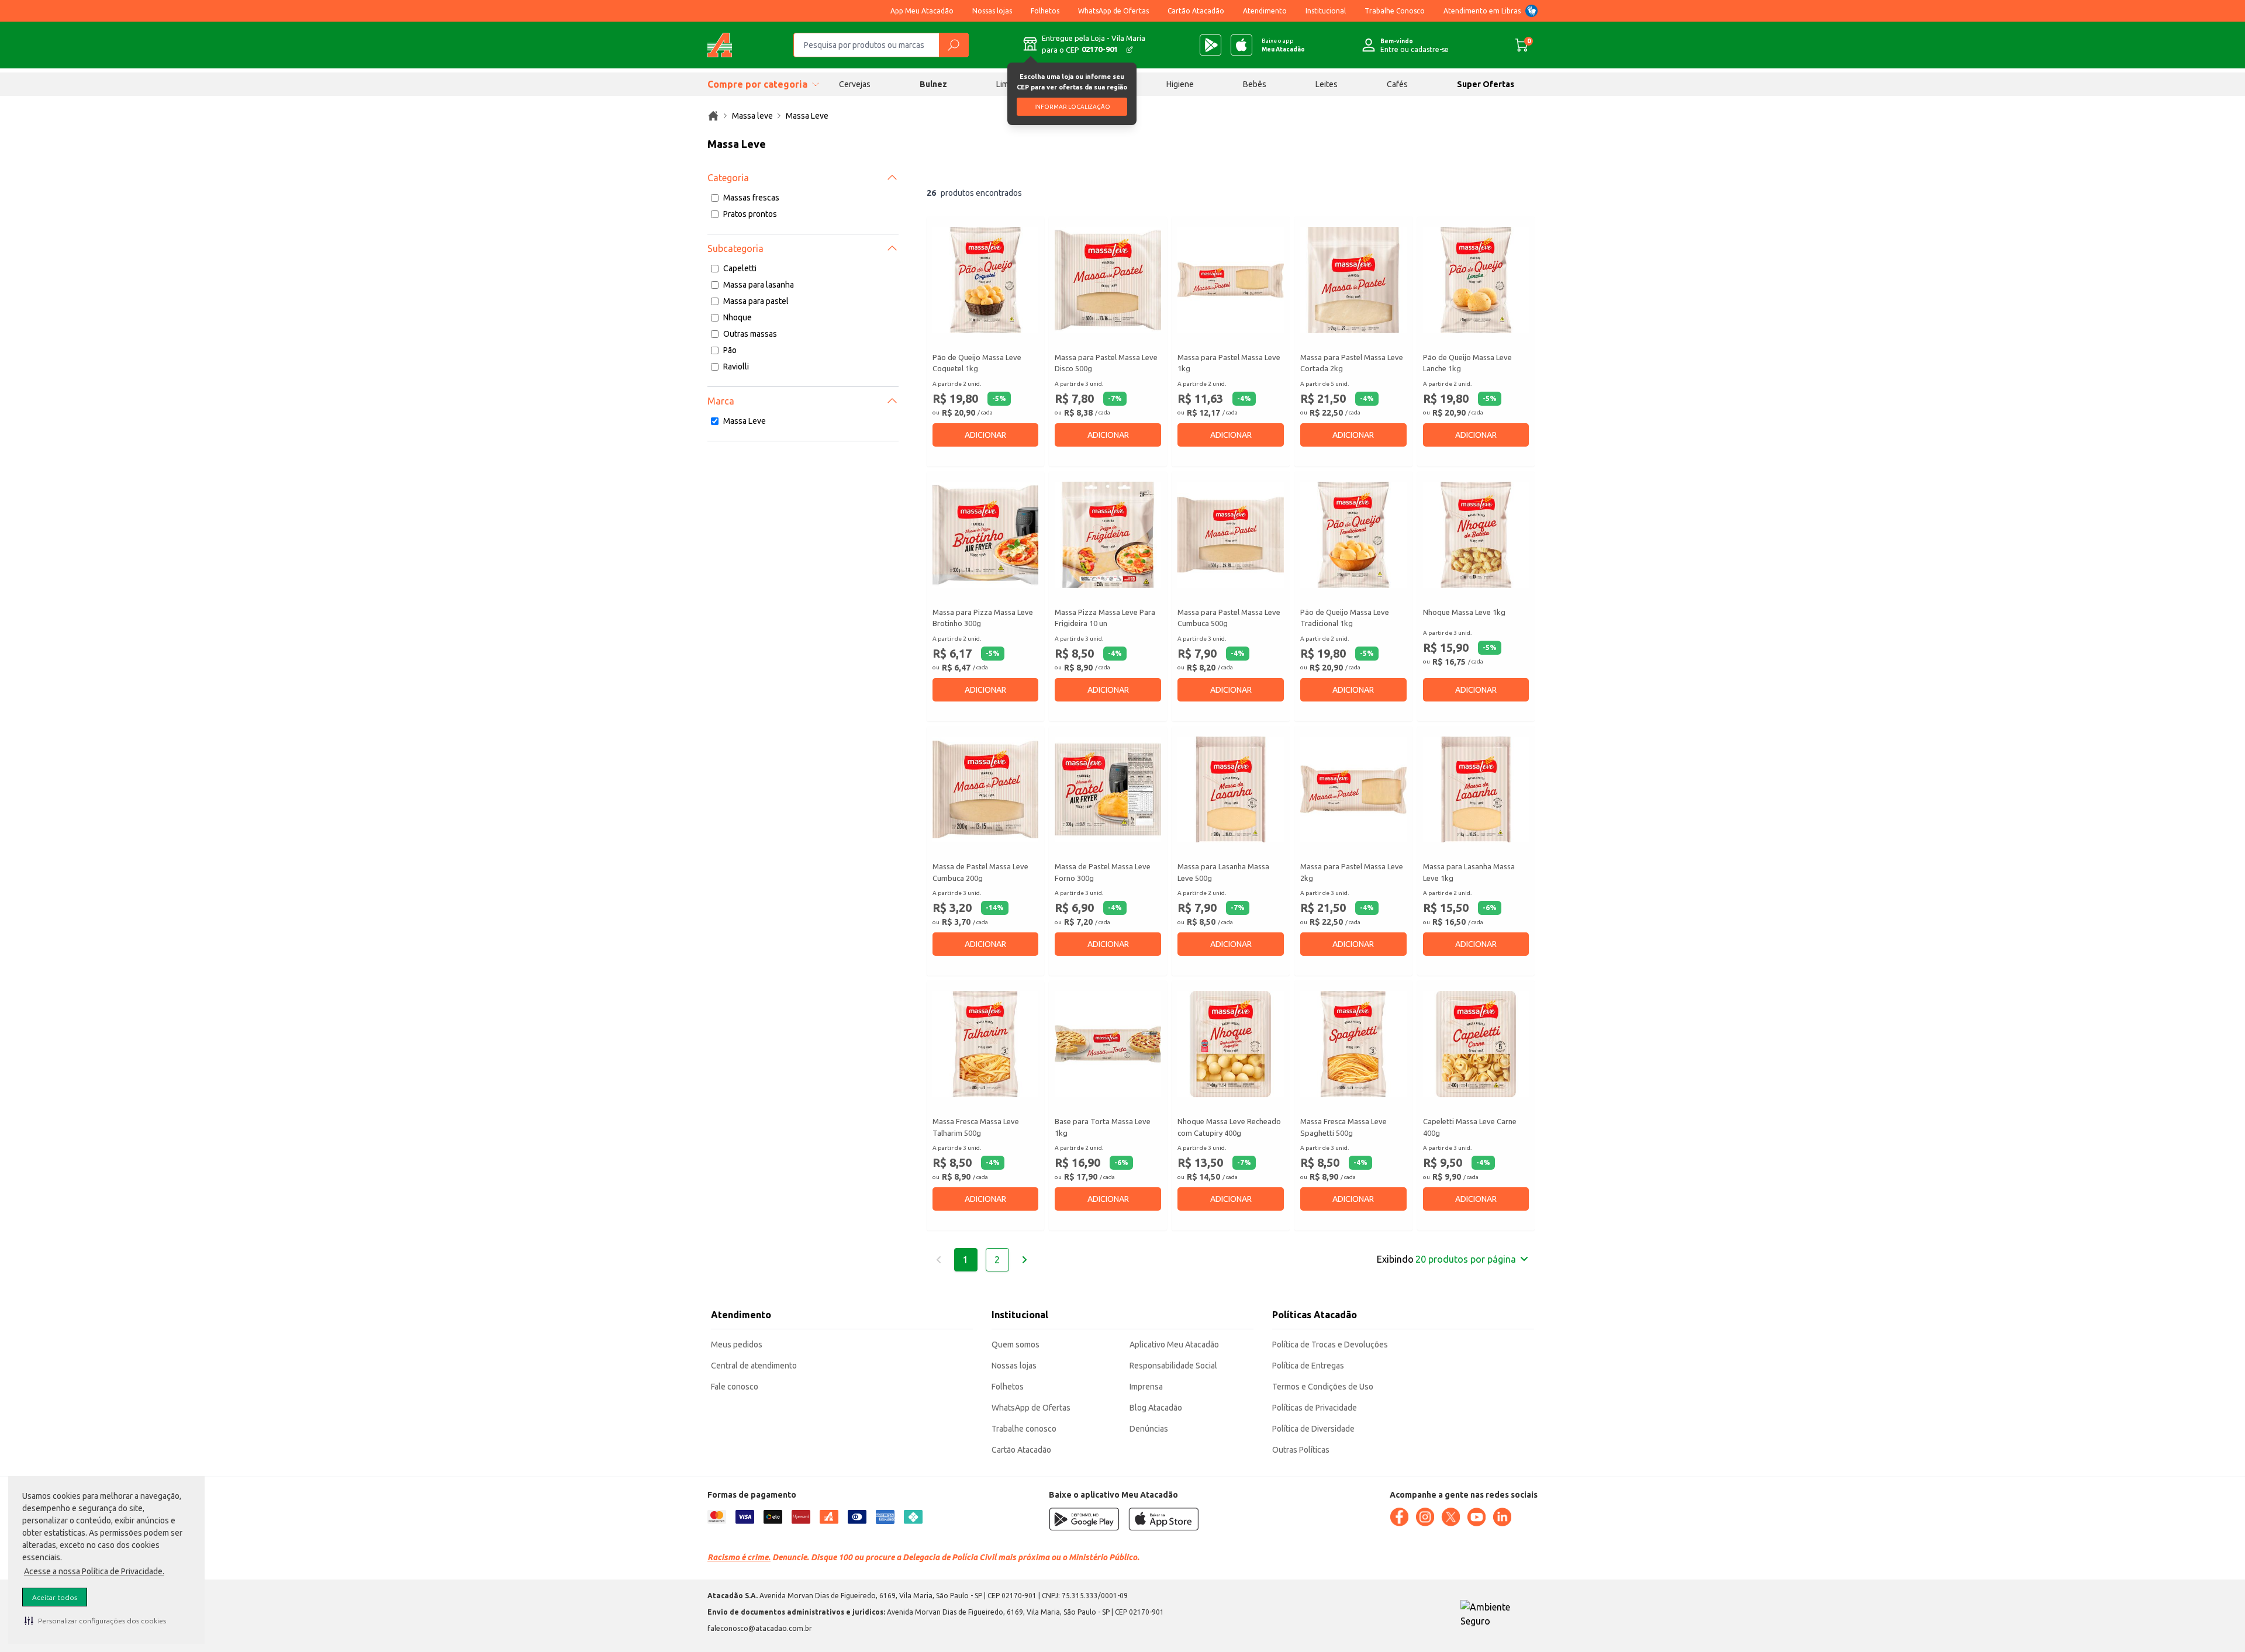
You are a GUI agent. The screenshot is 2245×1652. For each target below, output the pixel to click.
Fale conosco (735, 1387)
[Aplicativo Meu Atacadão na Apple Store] (1241, 45)
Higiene (1180, 84)
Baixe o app (1283, 45)
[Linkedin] (1502, 1517)
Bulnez (933, 84)
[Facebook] (1399, 1517)
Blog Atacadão (1156, 1408)
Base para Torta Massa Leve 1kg (1103, 1127)
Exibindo (1446, 1259)
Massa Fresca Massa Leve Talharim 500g (976, 1127)
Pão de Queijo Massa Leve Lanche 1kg (1467, 363)
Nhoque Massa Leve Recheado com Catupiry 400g (1229, 1127)
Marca (721, 401)
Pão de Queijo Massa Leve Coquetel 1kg (977, 363)
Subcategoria (735, 248)
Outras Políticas (1301, 1450)
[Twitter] (1450, 1517)
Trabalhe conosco (1024, 1429)
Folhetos (1045, 11)
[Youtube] (1476, 1517)
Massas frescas (751, 198)
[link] (713, 116)
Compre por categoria (757, 84)
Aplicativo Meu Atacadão (1174, 1345)
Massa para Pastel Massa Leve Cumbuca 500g (1229, 618)
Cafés (1397, 84)
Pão (730, 350)
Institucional (1326, 11)
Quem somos (1016, 1345)
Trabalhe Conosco (1395, 11)
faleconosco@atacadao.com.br (760, 1628)
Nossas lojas (992, 11)
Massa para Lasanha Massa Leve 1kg (1469, 872)
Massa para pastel (756, 301)
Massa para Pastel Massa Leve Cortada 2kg (1352, 363)
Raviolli (736, 367)
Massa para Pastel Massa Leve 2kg (1352, 872)
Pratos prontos (750, 214)
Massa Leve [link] (807, 116)
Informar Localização (1072, 107)
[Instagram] (1425, 1517)
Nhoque (738, 317)
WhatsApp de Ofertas (1113, 11)
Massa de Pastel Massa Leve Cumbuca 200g (980, 872)
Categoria (728, 178)
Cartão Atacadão (1196, 11)
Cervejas (855, 84)
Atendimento (1265, 11)
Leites (1327, 84)
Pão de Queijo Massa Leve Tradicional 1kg (1345, 618)
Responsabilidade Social (1173, 1366)
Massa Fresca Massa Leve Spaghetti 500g (1343, 1127)
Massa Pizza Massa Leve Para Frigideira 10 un (1105, 618)
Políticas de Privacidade (1315, 1408)
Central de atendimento (754, 1366)
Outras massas (750, 334)
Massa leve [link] (752, 116)
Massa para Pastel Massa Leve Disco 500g (1106, 363)
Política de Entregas (1308, 1366)
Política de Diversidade (1313, 1429)
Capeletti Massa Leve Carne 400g (1470, 1127)
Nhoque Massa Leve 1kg (1464, 612)
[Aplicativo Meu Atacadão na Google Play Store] (1210, 45)
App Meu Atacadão (922, 11)
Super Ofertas (1486, 84)
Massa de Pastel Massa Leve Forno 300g (1103, 872)
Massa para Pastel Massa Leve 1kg (1229, 363)
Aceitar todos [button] (55, 1597)
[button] (95, 1620)
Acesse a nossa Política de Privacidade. (94, 1571)
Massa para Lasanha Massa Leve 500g (1223, 872)
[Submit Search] (954, 45)
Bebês (1255, 84)
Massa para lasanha (759, 285)
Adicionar (985, 435)
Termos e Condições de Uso (1323, 1387)
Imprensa (1146, 1387)
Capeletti (740, 268)
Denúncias (1149, 1429)
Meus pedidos (737, 1345)
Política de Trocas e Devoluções (1330, 1345)
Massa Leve (745, 421)
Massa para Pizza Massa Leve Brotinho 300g (983, 618)
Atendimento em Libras (1482, 11)
